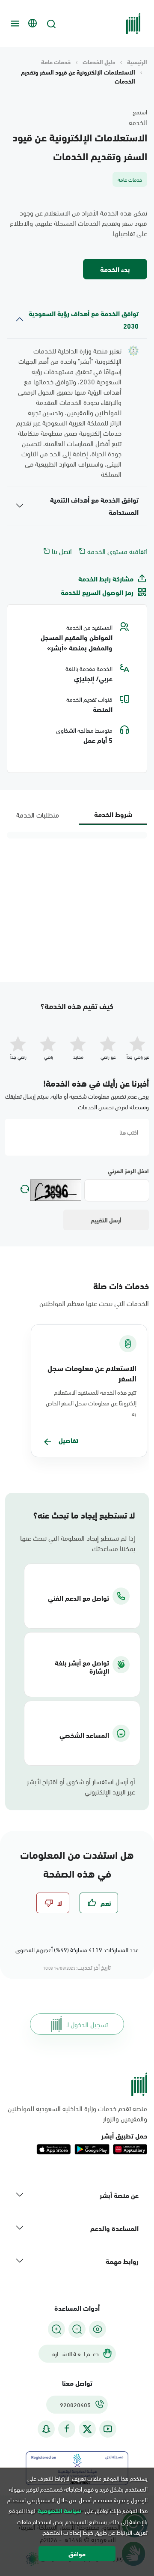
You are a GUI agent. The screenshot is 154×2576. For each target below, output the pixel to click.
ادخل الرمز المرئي (128, 1171)
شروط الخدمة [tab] (113, 814)
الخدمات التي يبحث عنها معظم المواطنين (94, 1303)
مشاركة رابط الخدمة (106, 578)
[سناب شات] (46, 2429)
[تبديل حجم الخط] (77, 2329)
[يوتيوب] (108, 2429)
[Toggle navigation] (14, 24)
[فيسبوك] (67, 2429)
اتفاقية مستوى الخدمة (117, 551)
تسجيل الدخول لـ (87, 2024)
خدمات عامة (56, 62)
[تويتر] (87, 2429)
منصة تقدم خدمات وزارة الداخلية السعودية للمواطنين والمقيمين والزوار (77, 2113)
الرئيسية (137, 62)
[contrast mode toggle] (98, 2329)
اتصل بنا (62, 551)
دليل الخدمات (99, 62)
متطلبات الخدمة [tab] (38, 814)
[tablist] (77, 814)
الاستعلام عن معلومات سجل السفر (92, 1373)
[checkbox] (99, 1903)
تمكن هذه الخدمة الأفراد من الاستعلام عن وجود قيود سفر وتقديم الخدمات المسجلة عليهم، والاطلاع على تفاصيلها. (78, 223)
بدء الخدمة (115, 269)
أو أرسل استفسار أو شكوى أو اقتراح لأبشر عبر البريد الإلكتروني (81, 1786)
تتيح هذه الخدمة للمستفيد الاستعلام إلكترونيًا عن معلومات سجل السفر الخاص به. (91, 1403)
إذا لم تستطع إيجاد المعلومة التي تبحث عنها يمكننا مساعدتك (78, 1543)
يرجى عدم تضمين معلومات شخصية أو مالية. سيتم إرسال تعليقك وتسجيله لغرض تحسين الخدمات (77, 1101)
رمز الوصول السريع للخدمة (97, 592)
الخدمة (138, 122)
